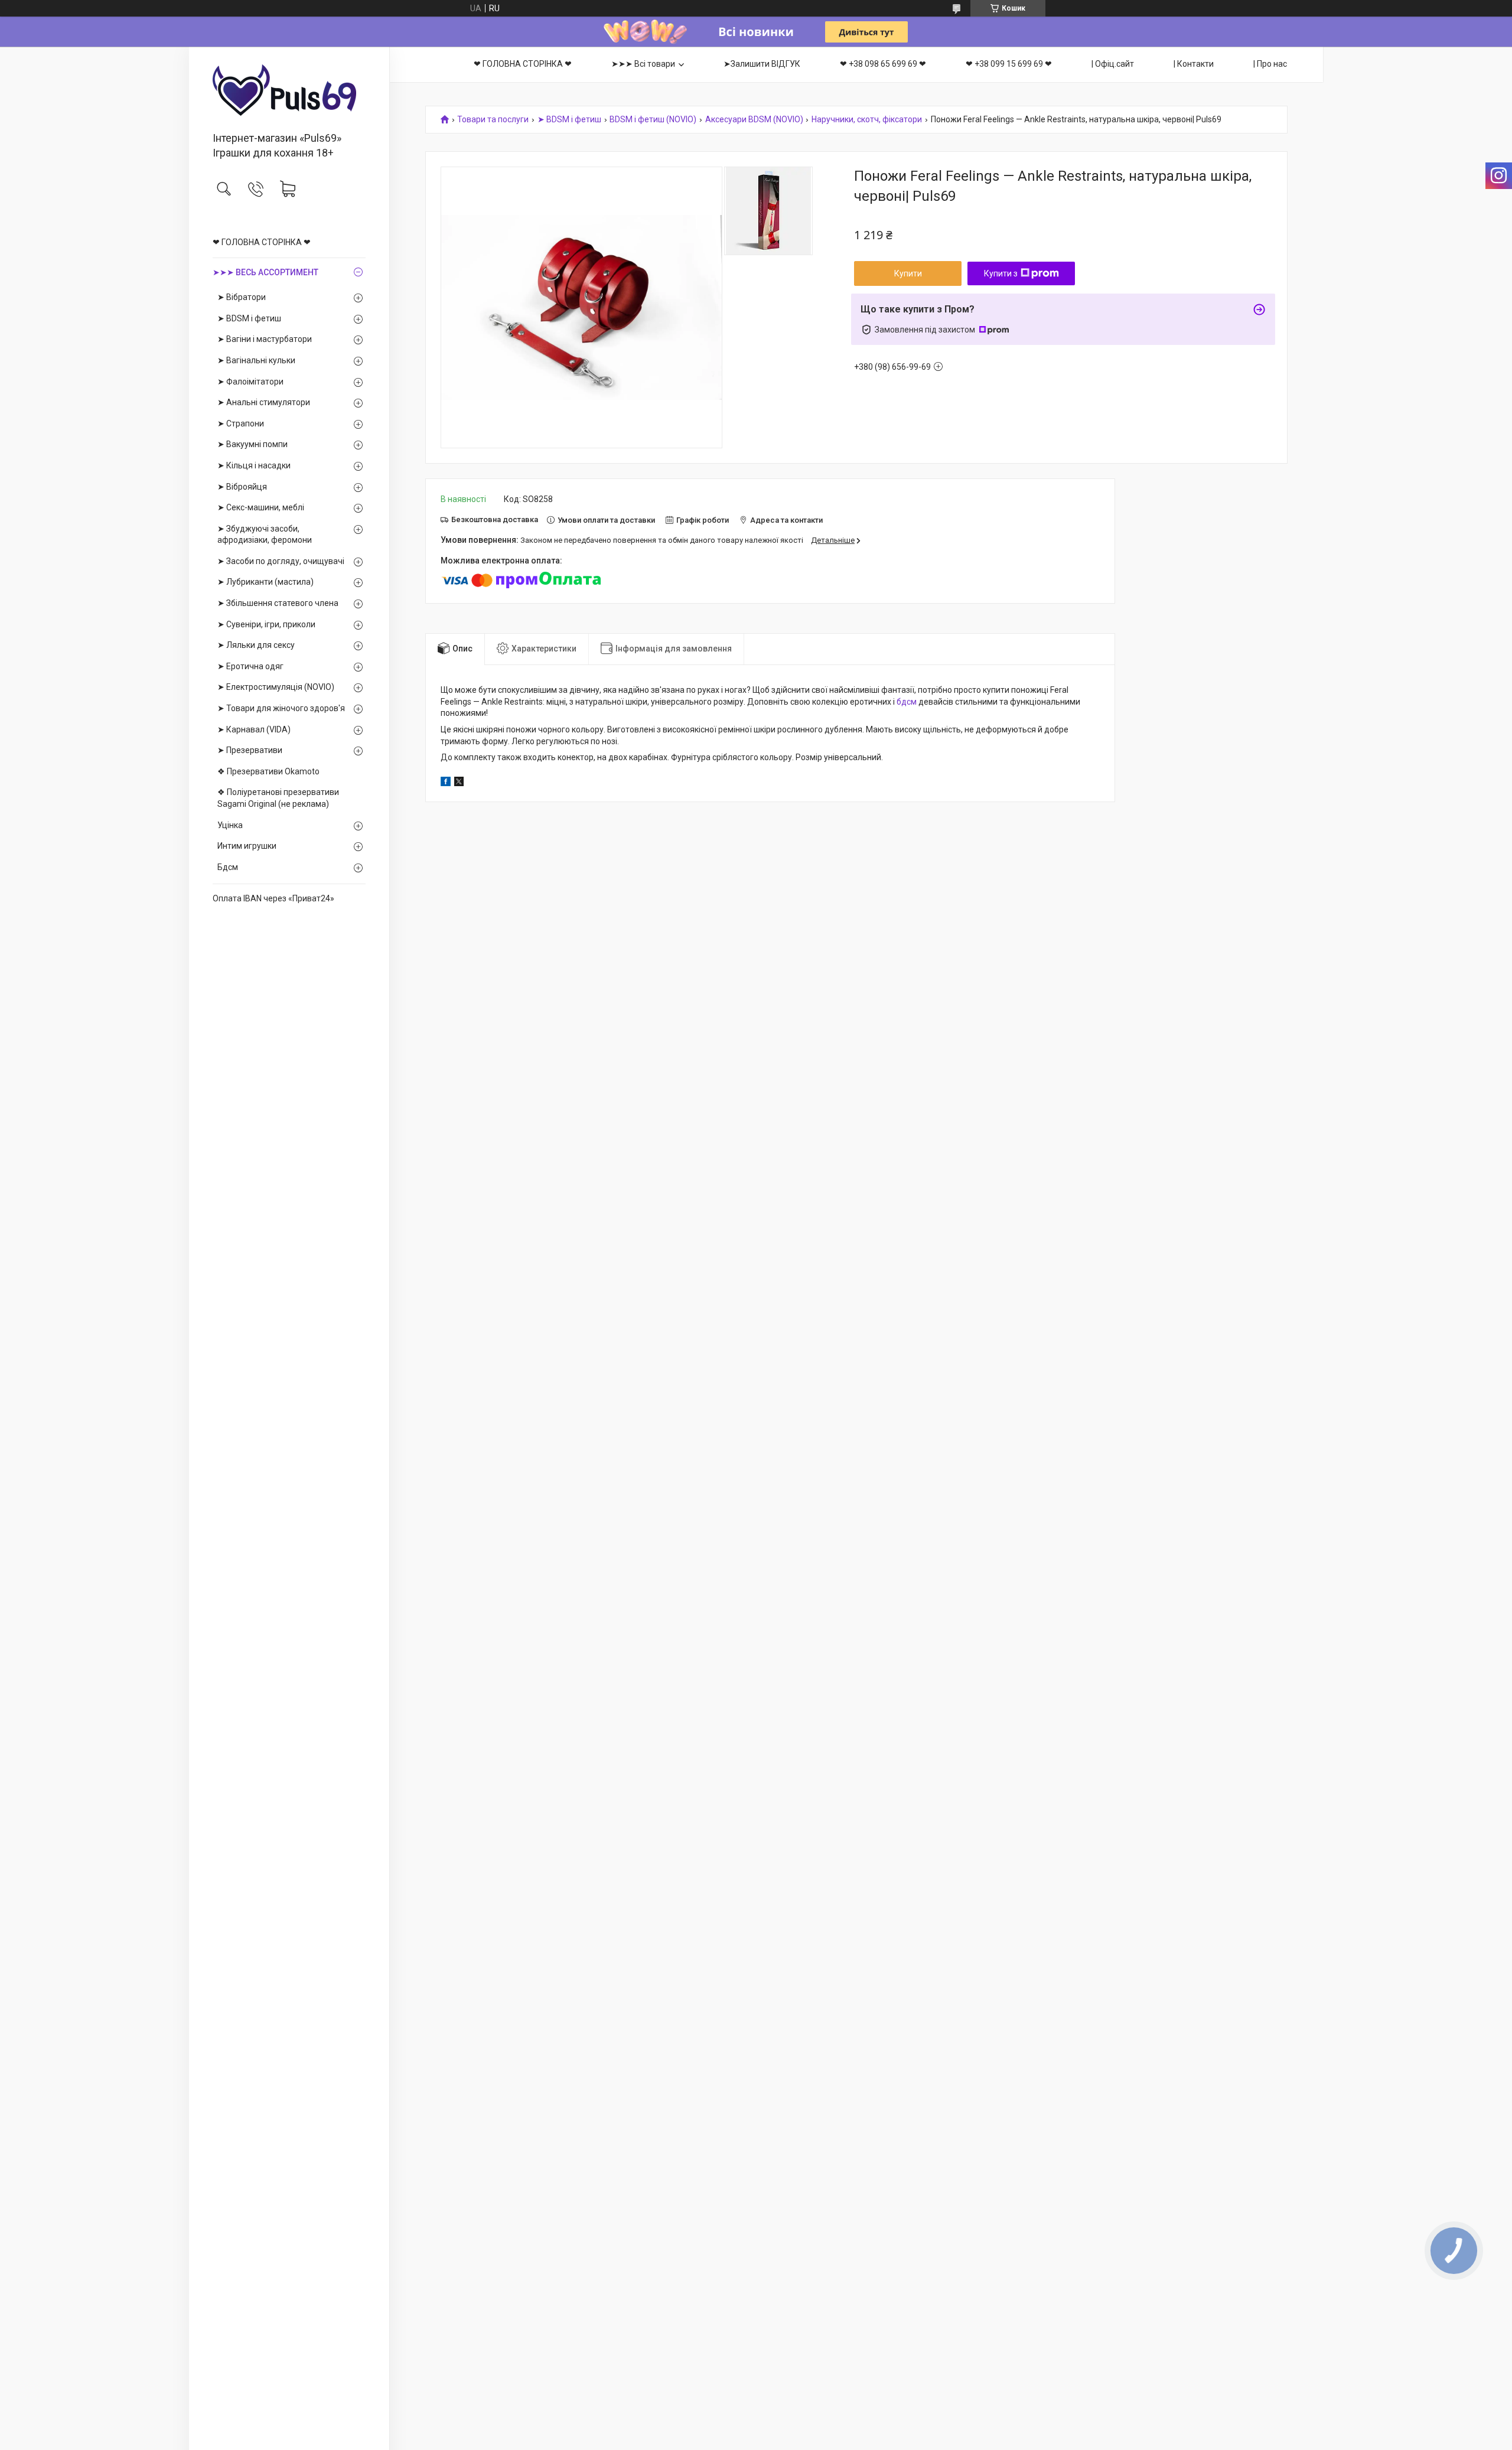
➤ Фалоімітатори (250, 382)
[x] (459, 783)
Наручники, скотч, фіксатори (867, 120)
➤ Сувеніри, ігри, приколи (266, 624)
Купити (908, 273)
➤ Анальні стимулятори (264, 402)
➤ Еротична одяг (250, 666)
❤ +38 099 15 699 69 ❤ (1009, 64)
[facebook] (446, 783)
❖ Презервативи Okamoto (268, 771)
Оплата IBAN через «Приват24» (273, 898)
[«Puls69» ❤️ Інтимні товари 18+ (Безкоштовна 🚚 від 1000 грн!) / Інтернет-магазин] (289, 90)
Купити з (1001, 273)
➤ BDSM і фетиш (249, 318)
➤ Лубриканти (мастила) (265, 582)
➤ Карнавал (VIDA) (254, 729)
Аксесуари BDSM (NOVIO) (754, 120)
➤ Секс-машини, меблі (261, 507)
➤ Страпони (241, 423)
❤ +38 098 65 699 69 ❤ (883, 64)
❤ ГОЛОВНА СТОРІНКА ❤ (262, 242)
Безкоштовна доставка (495, 519)
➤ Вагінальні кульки (256, 360)
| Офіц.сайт (1113, 64)
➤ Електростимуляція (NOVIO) (276, 687)
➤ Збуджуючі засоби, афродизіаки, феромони (265, 535)
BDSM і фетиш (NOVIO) (653, 120)
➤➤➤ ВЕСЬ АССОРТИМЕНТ (265, 272)
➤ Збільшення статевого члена (278, 603)
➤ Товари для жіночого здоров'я (281, 708)
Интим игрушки (247, 846)
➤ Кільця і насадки (254, 465)
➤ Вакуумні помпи (252, 444)
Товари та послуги (493, 120)
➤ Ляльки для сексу (256, 645)
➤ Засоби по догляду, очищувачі (281, 561)
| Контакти (1194, 64)
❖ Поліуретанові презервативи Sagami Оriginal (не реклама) (278, 798)
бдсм (907, 702)
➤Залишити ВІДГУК (762, 64)
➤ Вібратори (242, 297)
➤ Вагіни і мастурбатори (265, 339)
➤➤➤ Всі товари (643, 64)
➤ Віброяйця (242, 487)
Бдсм (228, 867)
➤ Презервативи (250, 750)
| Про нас (1270, 64)
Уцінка (230, 825)
